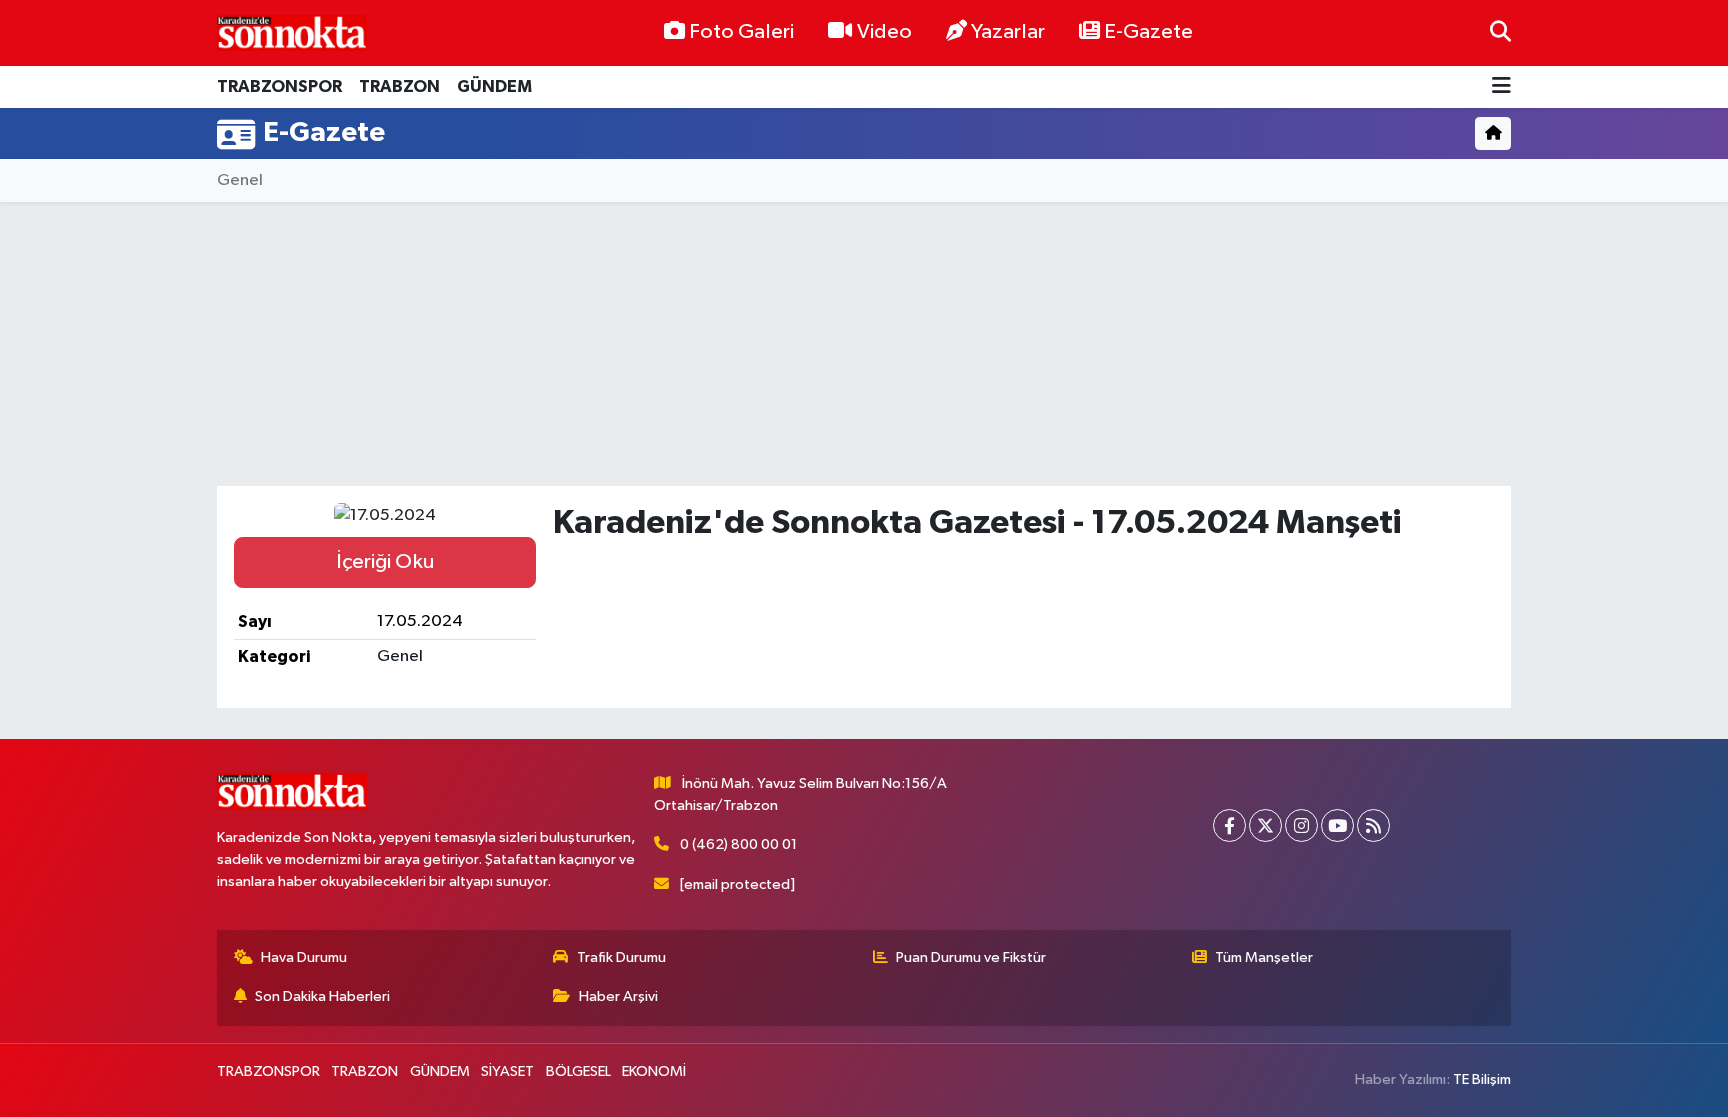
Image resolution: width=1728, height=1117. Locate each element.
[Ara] (1500, 32)
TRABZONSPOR (279, 86)
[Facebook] (1229, 825)
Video (884, 32)
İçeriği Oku (385, 562)
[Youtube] (1337, 825)
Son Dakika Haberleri (322, 996)
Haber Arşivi (618, 996)
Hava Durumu (304, 957)
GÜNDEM (494, 86)
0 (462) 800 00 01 (738, 844)
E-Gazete (1148, 32)
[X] (1265, 825)
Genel (240, 180)
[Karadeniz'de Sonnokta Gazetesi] (292, 32)
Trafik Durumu (621, 957)
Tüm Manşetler (1264, 957)
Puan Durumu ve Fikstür (971, 957)
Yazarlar (1008, 32)
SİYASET (507, 1071)
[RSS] (1373, 825)
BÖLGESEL (578, 1071)
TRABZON (399, 86)
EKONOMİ (654, 1071)
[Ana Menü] (1501, 87)
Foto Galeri (741, 32)
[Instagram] (1301, 825)
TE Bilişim (1482, 1079)
